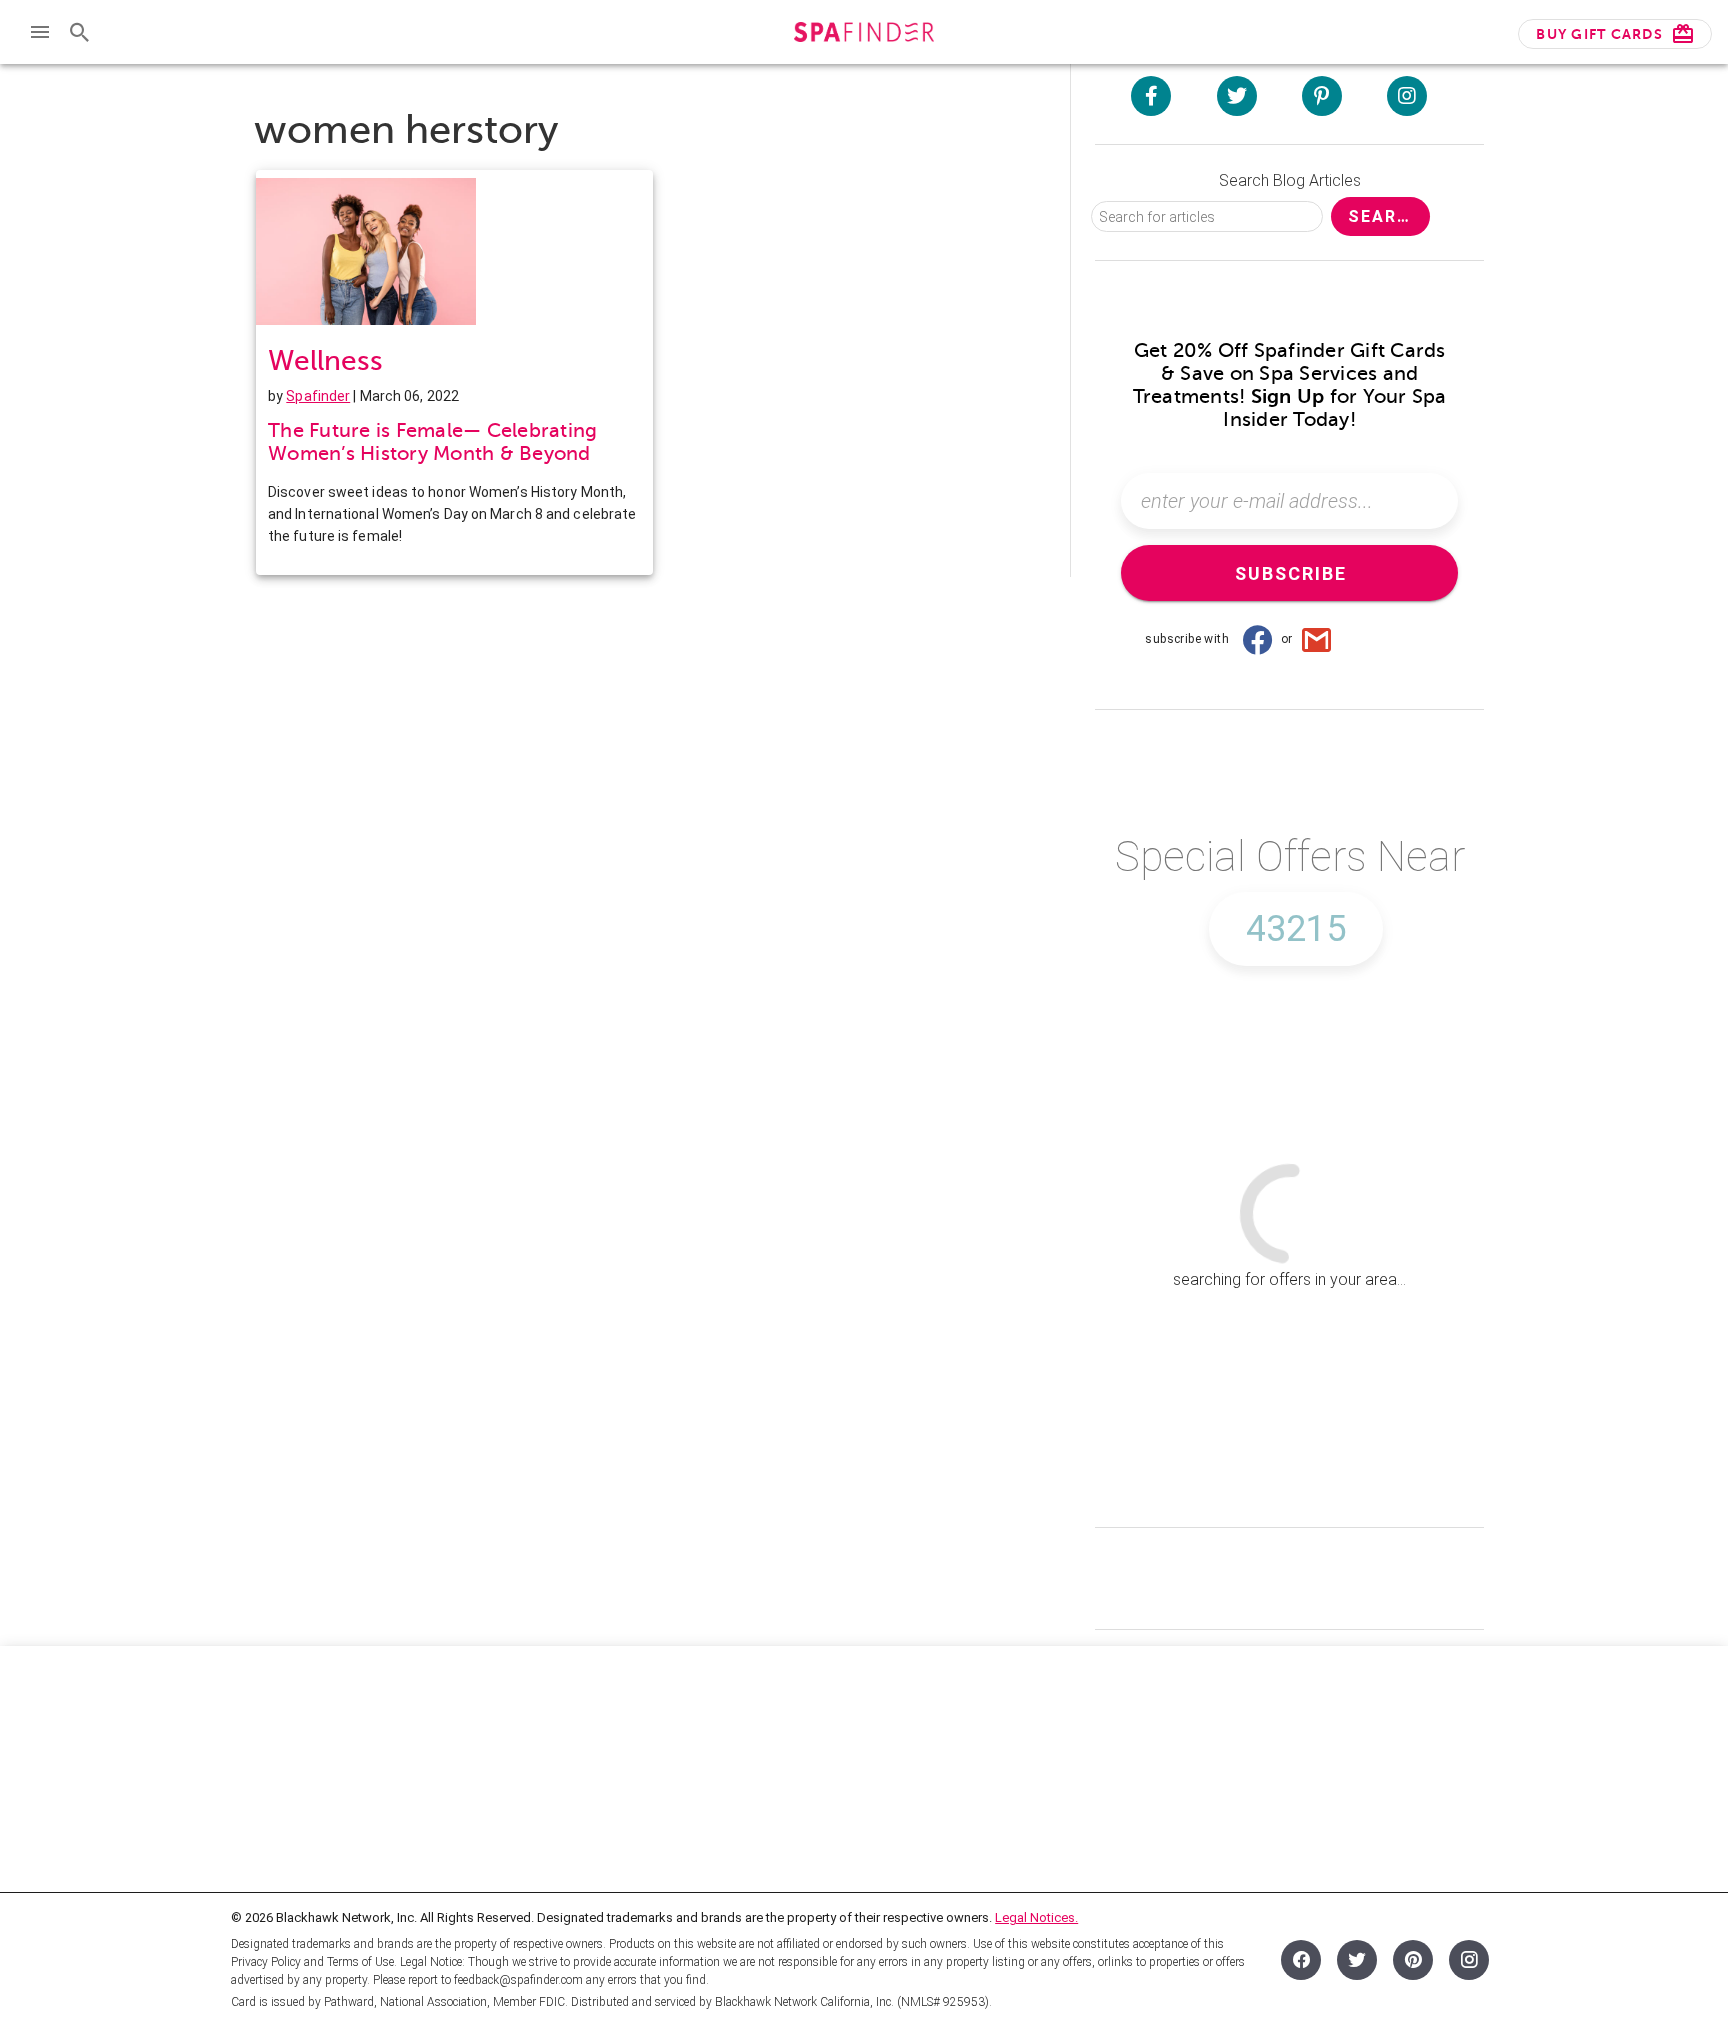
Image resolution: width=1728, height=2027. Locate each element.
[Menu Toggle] (40, 32)
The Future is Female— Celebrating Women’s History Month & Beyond (432, 442)
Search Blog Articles (1290, 180)
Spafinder (318, 396)
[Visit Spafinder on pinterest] (1322, 96)
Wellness (325, 360)
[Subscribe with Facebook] (1257, 639)
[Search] (80, 32)
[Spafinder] (863, 34)
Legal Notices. (1036, 1917)
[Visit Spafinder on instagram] (1407, 96)
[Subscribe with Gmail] (1317, 639)
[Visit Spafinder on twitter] (1237, 96)
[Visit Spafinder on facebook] (1151, 96)
